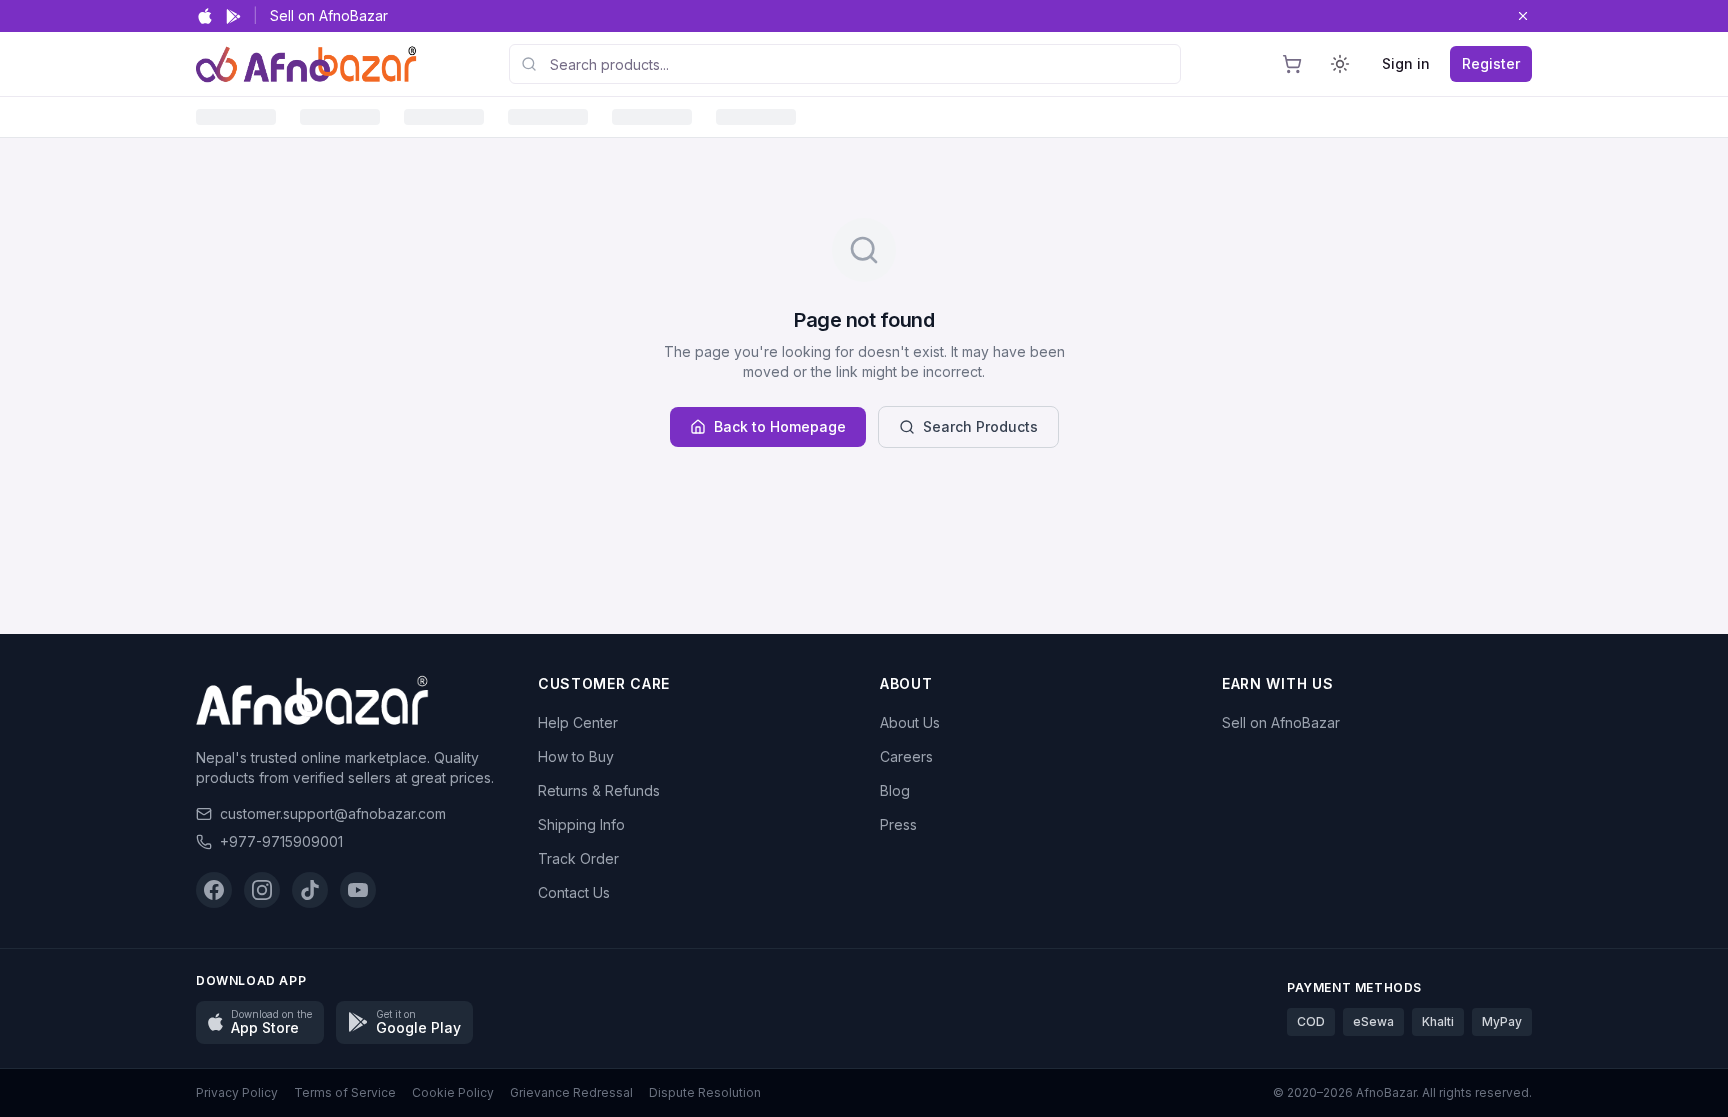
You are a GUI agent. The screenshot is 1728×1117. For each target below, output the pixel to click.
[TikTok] (310, 890)
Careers (906, 756)
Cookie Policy (453, 1092)
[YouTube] (358, 890)
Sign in (1406, 63)
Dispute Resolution (705, 1092)
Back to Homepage (780, 426)
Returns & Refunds (599, 790)
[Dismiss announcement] (1523, 16)
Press (898, 824)
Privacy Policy (237, 1092)
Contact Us (574, 892)
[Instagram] (262, 890)
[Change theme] (1340, 64)
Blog (895, 790)
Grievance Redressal (571, 1092)
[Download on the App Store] (205, 16)
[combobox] (845, 64)
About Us (910, 722)
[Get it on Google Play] (233, 16)
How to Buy (576, 756)
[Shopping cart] (1292, 64)
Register (1491, 63)
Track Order (578, 858)
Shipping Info (581, 824)
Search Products (980, 426)
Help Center (578, 722)
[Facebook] (214, 890)
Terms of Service (345, 1092)
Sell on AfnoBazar (329, 15)
